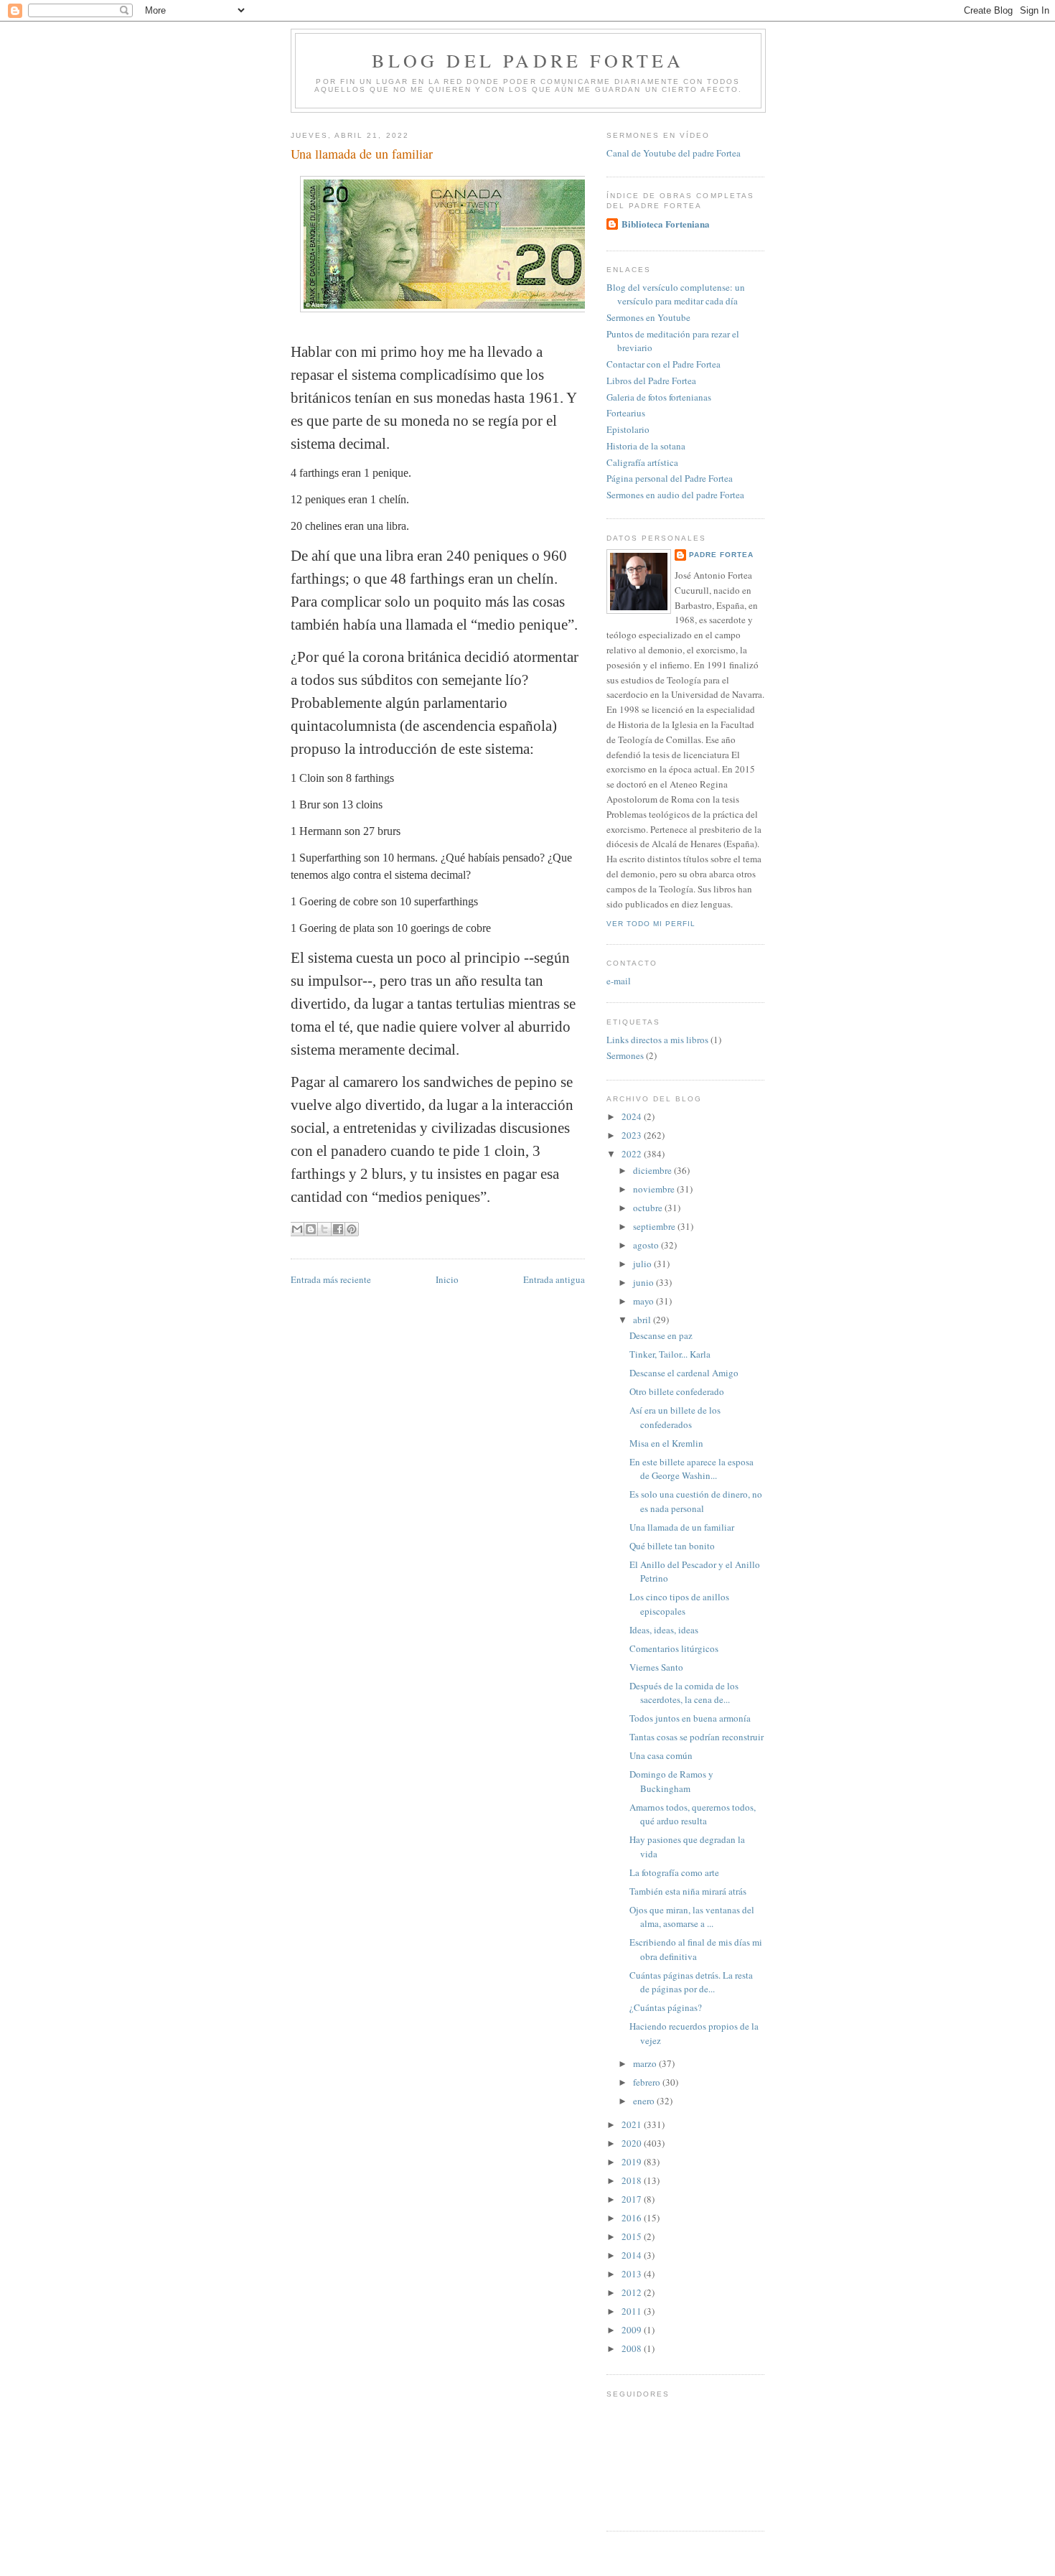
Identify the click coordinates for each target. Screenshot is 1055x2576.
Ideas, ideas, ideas (664, 1630)
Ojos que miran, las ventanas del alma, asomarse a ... (692, 1917)
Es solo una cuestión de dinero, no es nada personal (696, 1501)
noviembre (655, 1189)
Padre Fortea (721, 555)
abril (643, 1320)
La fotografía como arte (674, 1872)
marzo (646, 2063)
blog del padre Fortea (528, 60)
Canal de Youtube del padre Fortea (674, 153)
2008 (633, 2348)
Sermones (625, 1055)
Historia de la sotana (646, 446)
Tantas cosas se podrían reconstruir (697, 1737)
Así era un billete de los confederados (675, 1417)
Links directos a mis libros (657, 1040)
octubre (649, 1208)
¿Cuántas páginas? (666, 2007)
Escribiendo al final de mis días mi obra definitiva (696, 1949)
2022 (633, 1154)
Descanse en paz (661, 1335)
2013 (633, 2274)
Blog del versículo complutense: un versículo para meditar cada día (676, 294)
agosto (647, 1245)
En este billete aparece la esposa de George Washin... (691, 1469)
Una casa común (661, 1755)
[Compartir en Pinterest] (352, 1229)
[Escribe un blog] (311, 1229)
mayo (644, 1301)
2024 (633, 1116)
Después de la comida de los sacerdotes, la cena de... (684, 1693)
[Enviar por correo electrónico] (297, 1229)
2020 (633, 2143)
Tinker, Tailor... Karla (670, 1354)
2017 (633, 2199)
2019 (633, 2162)
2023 (633, 1135)
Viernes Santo (656, 1667)
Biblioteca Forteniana (666, 224)
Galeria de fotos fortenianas (659, 397)
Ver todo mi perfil (651, 924)
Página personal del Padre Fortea (670, 478)
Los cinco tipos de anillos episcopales (679, 1604)
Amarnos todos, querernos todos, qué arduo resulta (693, 1814)
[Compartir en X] (324, 1229)
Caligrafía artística (642, 462)
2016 (633, 2218)
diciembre (653, 1170)
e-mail (619, 981)
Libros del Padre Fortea (651, 381)
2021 (633, 2124)
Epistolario (628, 429)
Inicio (447, 1279)
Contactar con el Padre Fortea (664, 364)
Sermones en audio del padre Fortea (675, 495)
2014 (633, 2255)
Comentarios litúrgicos (674, 1648)
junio (644, 1282)
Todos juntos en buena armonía (690, 1718)
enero (645, 2101)
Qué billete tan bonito (672, 1546)
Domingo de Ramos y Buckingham (671, 1781)
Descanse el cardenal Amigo (684, 1373)
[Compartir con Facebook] (338, 1229)
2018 (633, 2180)
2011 (633, 2311)
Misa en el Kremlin (666, 1443)
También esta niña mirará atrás (688, 1891)
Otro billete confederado (677, 1391)
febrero (648, 2082)
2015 (633, 2236)
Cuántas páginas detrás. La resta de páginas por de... (691, 1982)
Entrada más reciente (331, 1279)
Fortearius (626, 413)
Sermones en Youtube (648, 317)
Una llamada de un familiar (682, 1527)
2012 (633, 2292)
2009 (633, 2330)
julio (643, 1264)
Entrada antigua (554, 1279)
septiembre (655, 1226)
